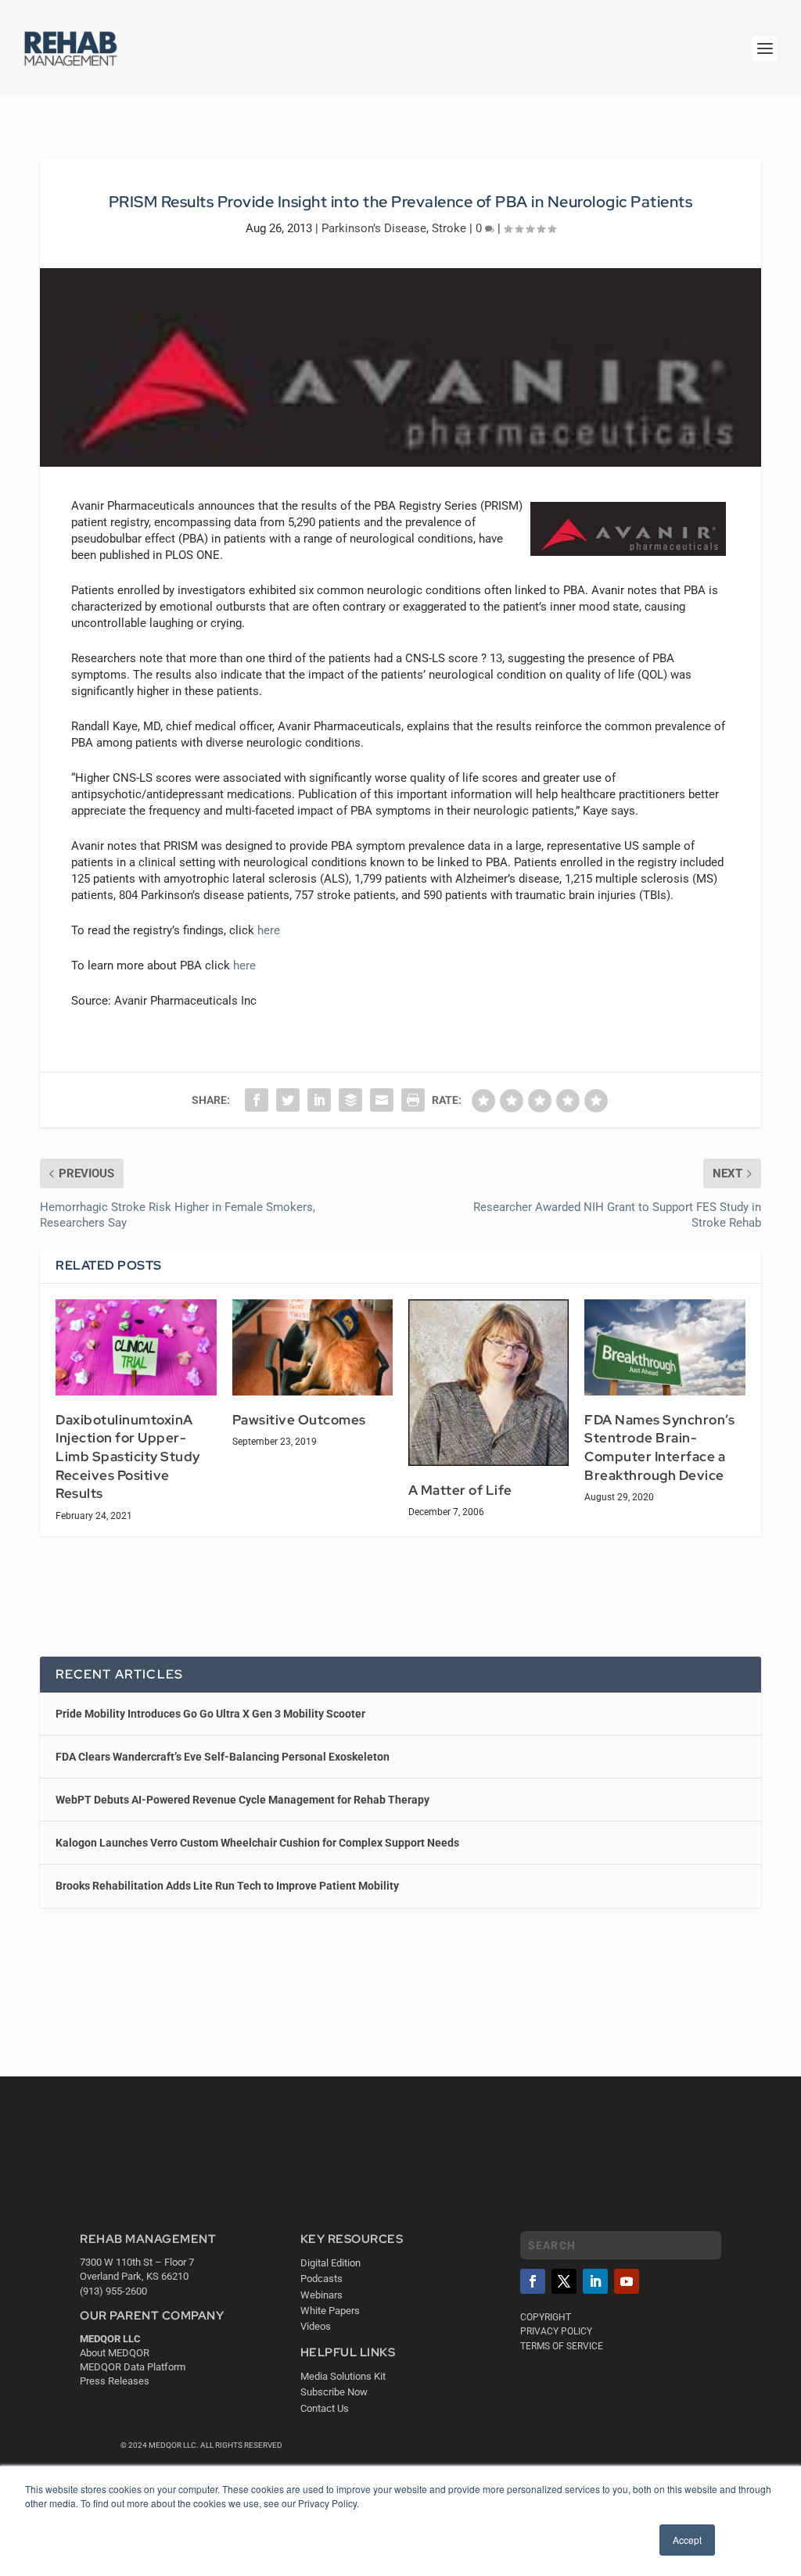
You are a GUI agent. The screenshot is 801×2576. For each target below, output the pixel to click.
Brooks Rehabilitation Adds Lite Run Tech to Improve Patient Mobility (227, 1886)
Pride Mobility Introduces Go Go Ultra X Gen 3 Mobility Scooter (210, 1714)
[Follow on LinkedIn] (595, 2281)
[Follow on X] (564, 2281)
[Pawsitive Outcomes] (312, 1347)
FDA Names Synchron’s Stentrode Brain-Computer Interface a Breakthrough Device (659, 1447)
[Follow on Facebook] (533, 2281)
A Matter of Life (460, 1490)
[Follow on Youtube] (627, 2281)
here (269, 930)
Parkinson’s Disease (374, 228)
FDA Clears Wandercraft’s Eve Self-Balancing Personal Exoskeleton (223, 1757)
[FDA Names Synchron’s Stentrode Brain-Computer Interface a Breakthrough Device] (665, 1347)
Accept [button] (687, 2540)
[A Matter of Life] (489, 1383)
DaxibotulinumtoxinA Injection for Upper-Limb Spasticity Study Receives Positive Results (128, 1456)
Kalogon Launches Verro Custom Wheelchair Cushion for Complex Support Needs (257, 1843)
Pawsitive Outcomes (299, 1420)
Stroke (449, 228)
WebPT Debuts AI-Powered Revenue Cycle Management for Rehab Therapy (242, 1800)
